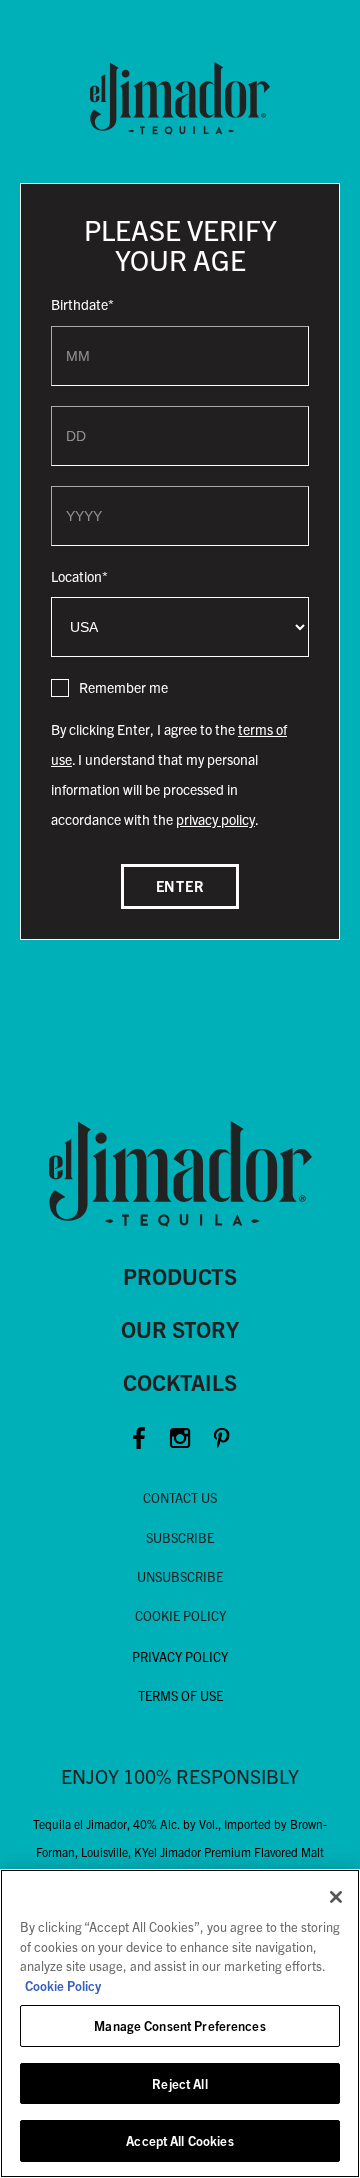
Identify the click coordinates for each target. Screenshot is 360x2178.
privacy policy (215, 819)
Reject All (179, 2083)
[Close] (336, 1897)
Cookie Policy (63, 1985)
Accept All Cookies (179, 2140)
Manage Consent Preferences (179, 2025)
